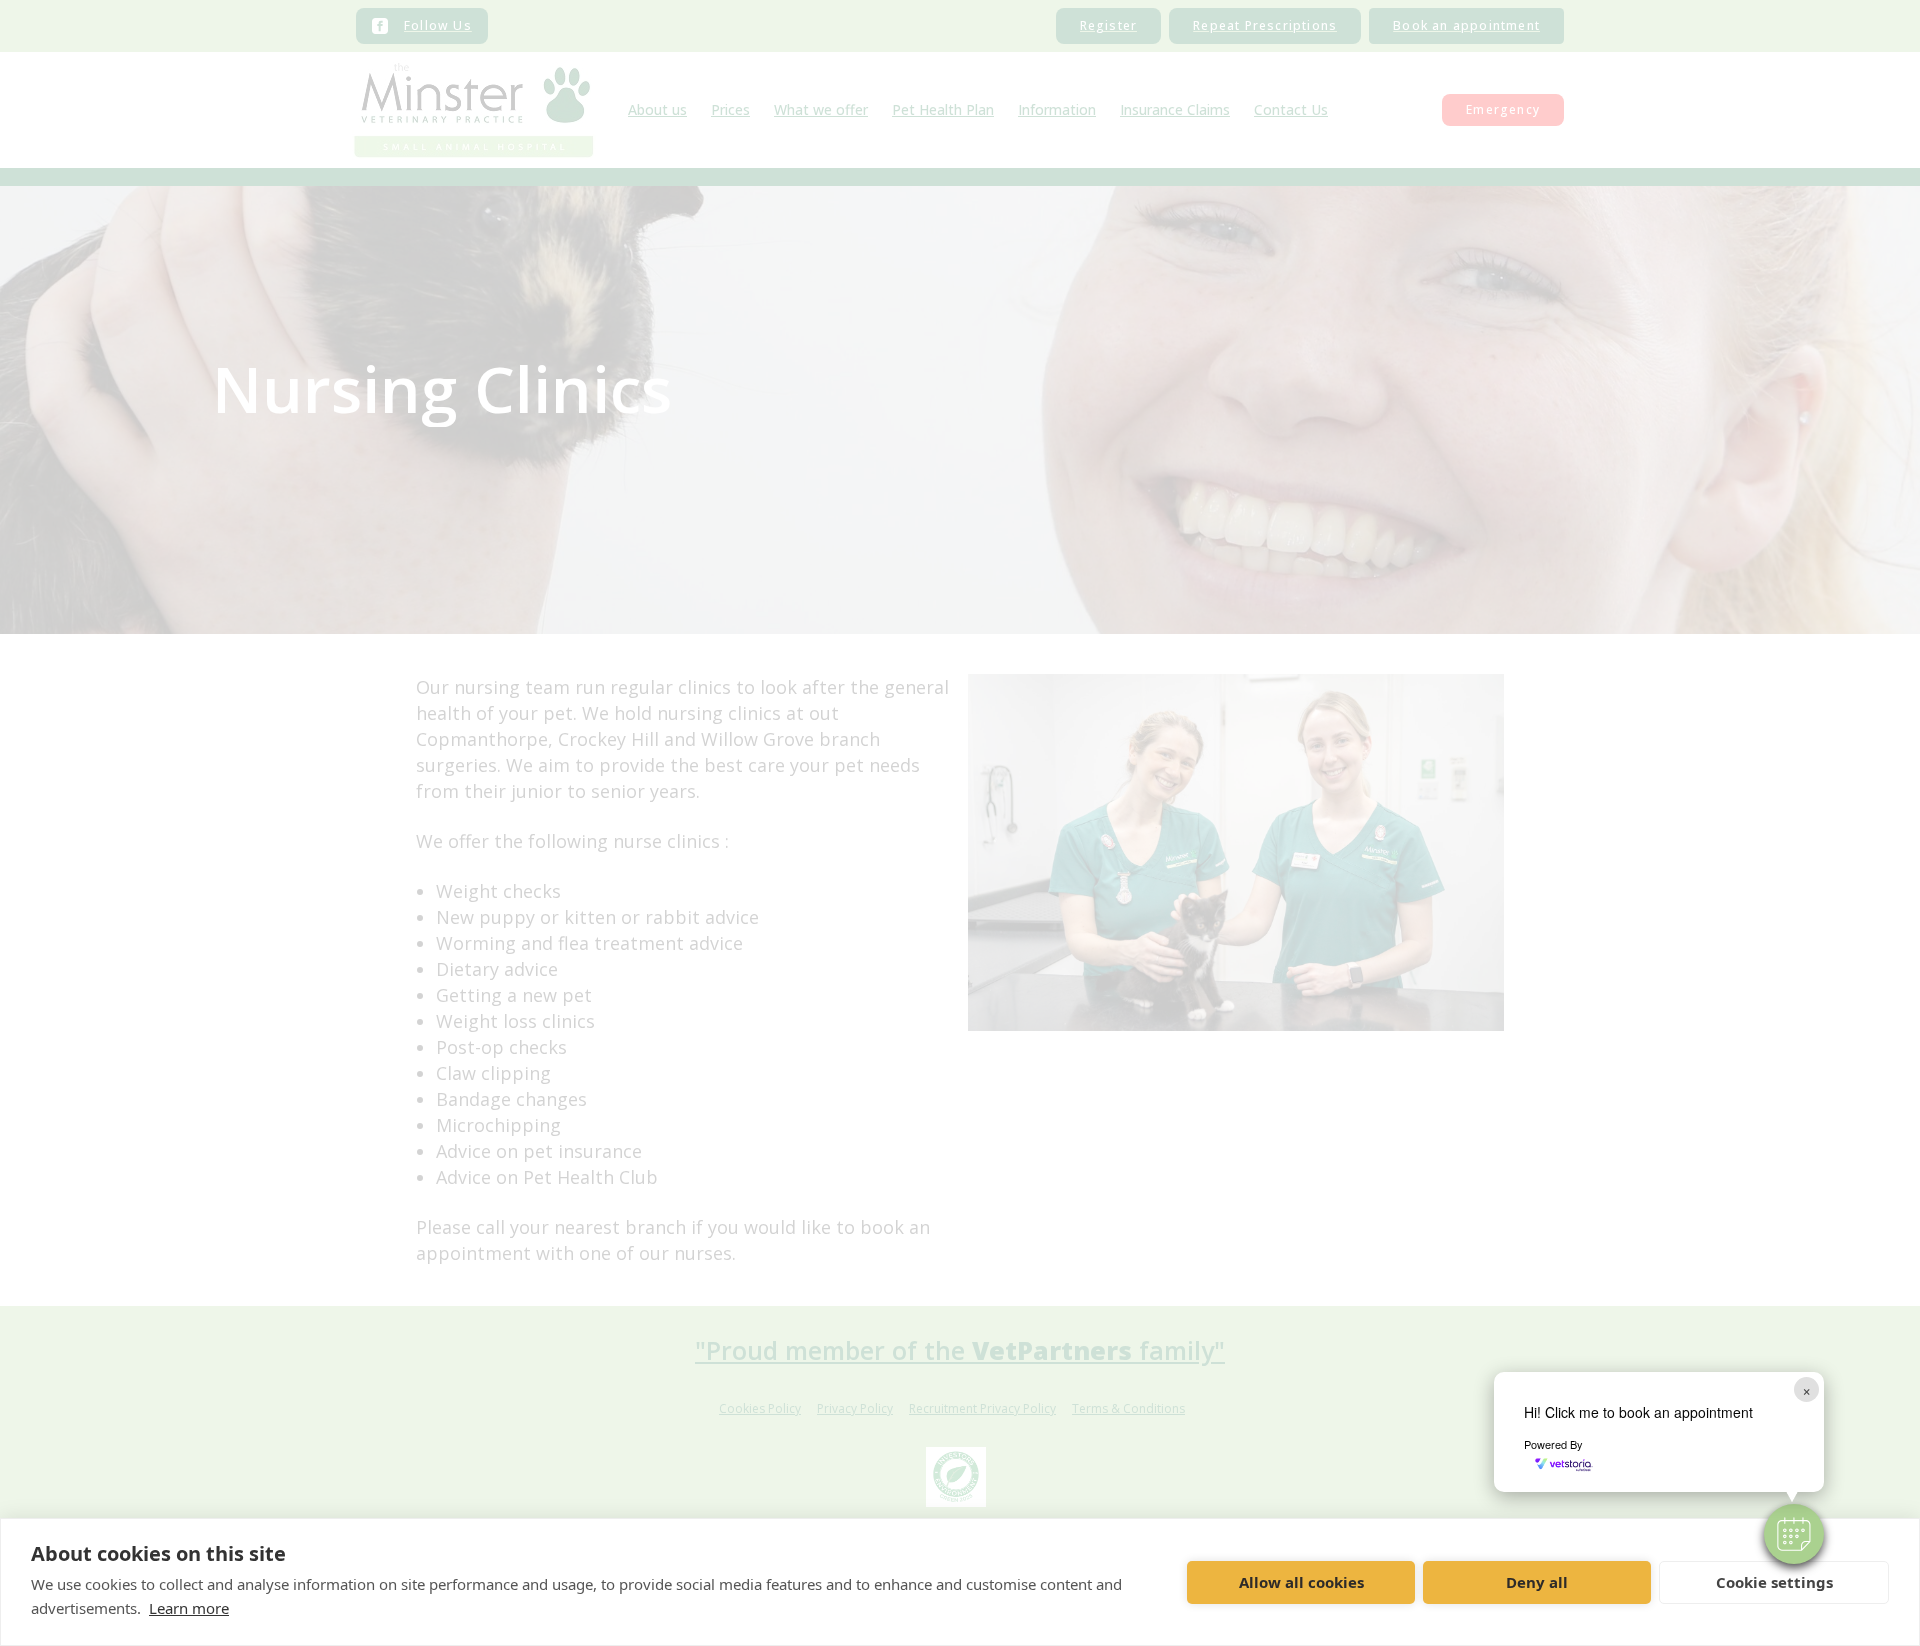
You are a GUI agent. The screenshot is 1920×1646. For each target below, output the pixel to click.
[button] (1794, 1534)
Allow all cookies (1301, 1582)
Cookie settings (1774, 1582)
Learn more (189, 1608)
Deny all (1537, 1582)
